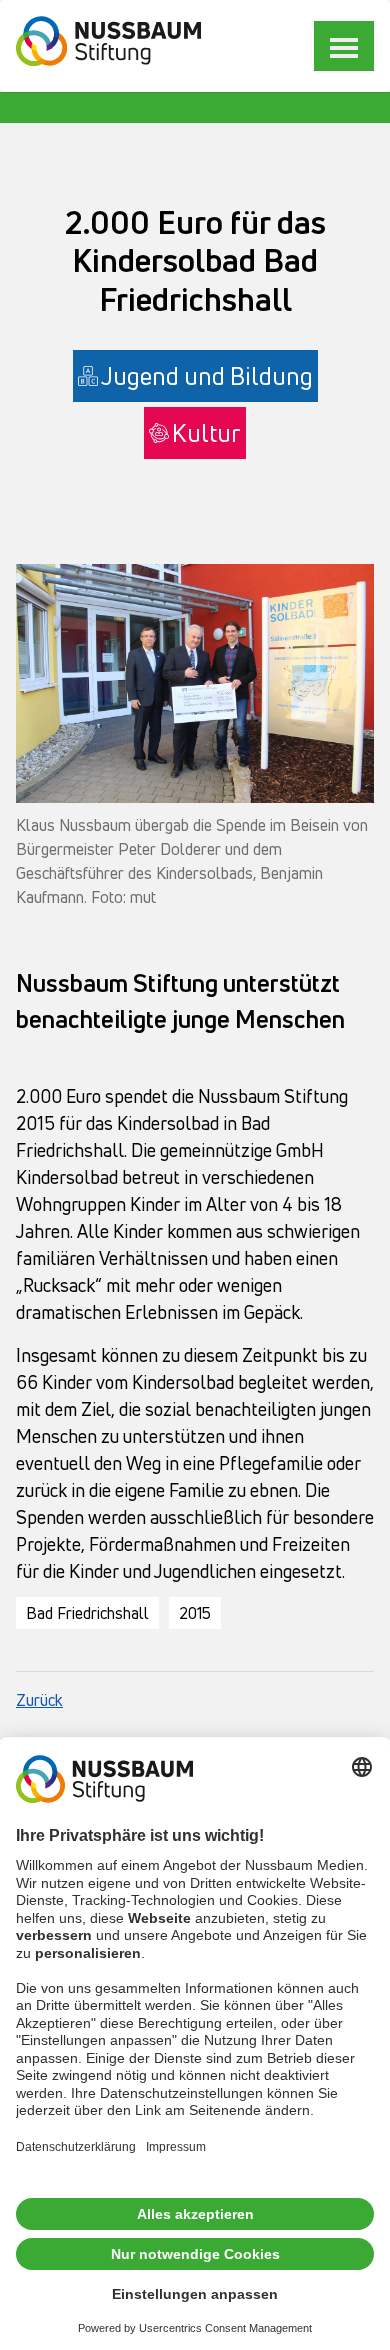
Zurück (39, 1700)
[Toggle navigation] (344, 46)
